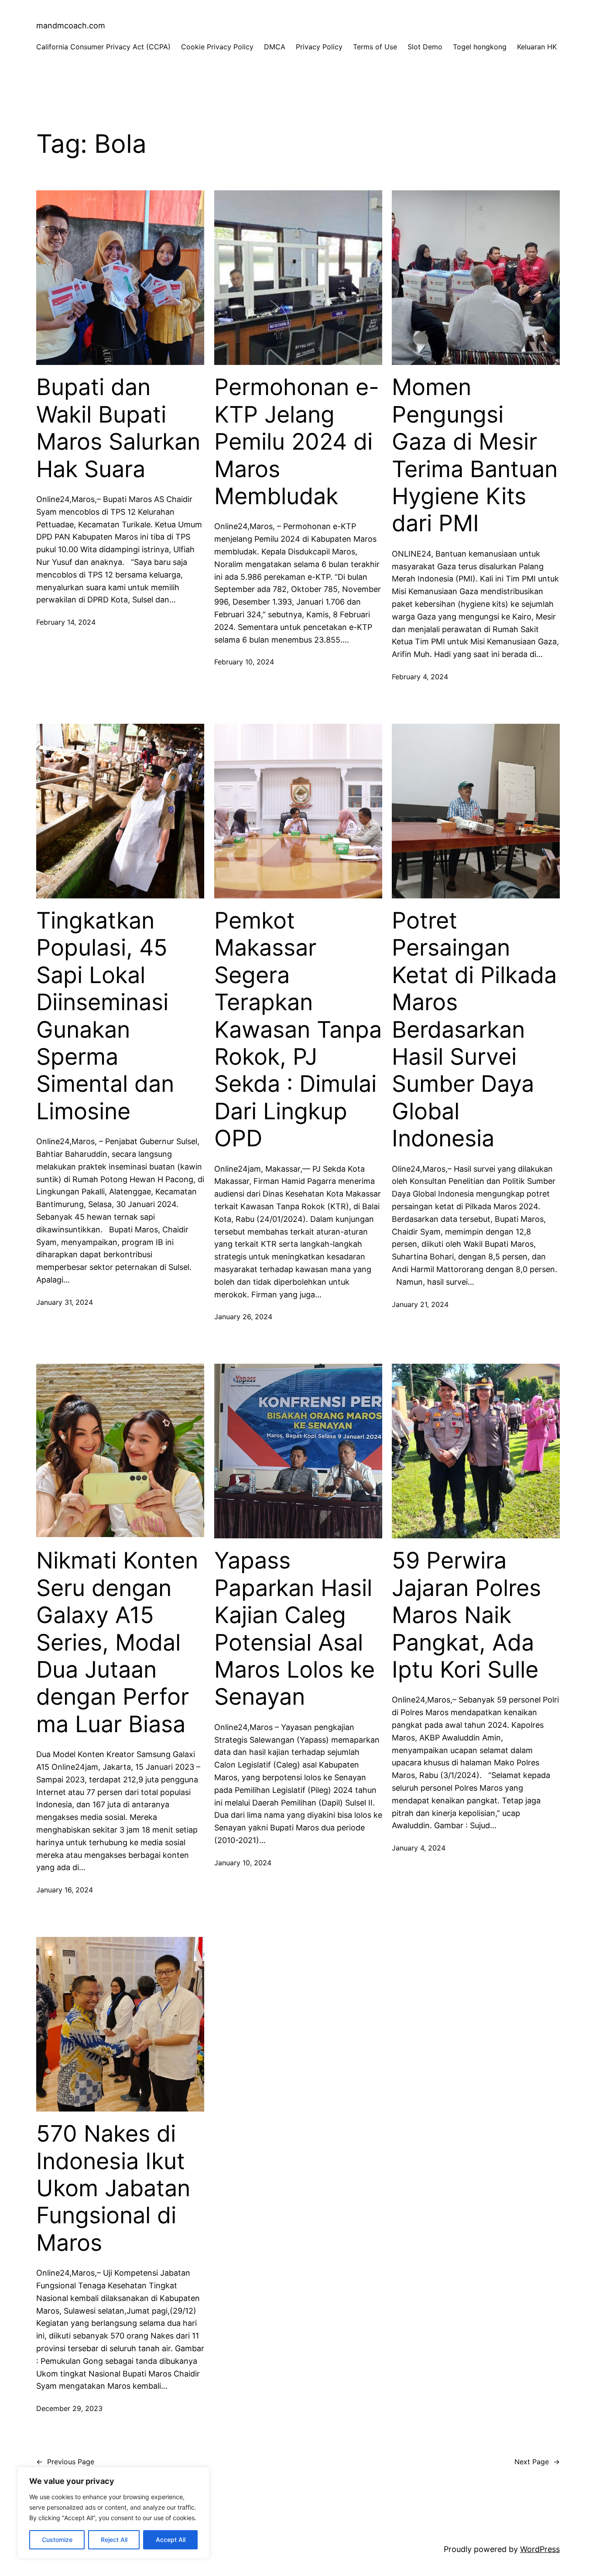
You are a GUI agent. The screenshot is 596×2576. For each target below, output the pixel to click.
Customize (57, 2540)
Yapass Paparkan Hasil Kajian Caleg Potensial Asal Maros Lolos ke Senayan (295, 1629)
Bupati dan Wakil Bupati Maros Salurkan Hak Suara (118, 428)
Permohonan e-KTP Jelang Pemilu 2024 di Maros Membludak (297, 442)
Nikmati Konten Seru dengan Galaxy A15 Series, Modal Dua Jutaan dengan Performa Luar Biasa (117, 1642)
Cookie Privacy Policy (217, 47)
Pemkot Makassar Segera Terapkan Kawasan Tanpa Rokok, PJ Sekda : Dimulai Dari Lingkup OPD (298, 1030)
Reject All (114, 2540)
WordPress (540, 2549)
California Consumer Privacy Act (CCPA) (103, 47)
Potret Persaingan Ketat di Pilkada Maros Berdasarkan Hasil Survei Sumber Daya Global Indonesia (474, 1030)
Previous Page (65, 2462)
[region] (113, 2513)
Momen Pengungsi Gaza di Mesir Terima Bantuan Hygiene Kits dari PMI (475, 455)
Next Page (537, 2462)
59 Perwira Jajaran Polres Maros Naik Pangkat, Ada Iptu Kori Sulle (466, 1615)
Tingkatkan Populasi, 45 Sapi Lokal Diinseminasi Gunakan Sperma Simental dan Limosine (105, 1016)
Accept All (171, 2540)
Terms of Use (375, 47)
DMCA (275, 47)
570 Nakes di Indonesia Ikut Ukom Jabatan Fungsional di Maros (113, 2188)
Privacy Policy (319, 47)
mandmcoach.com (71, 26)
